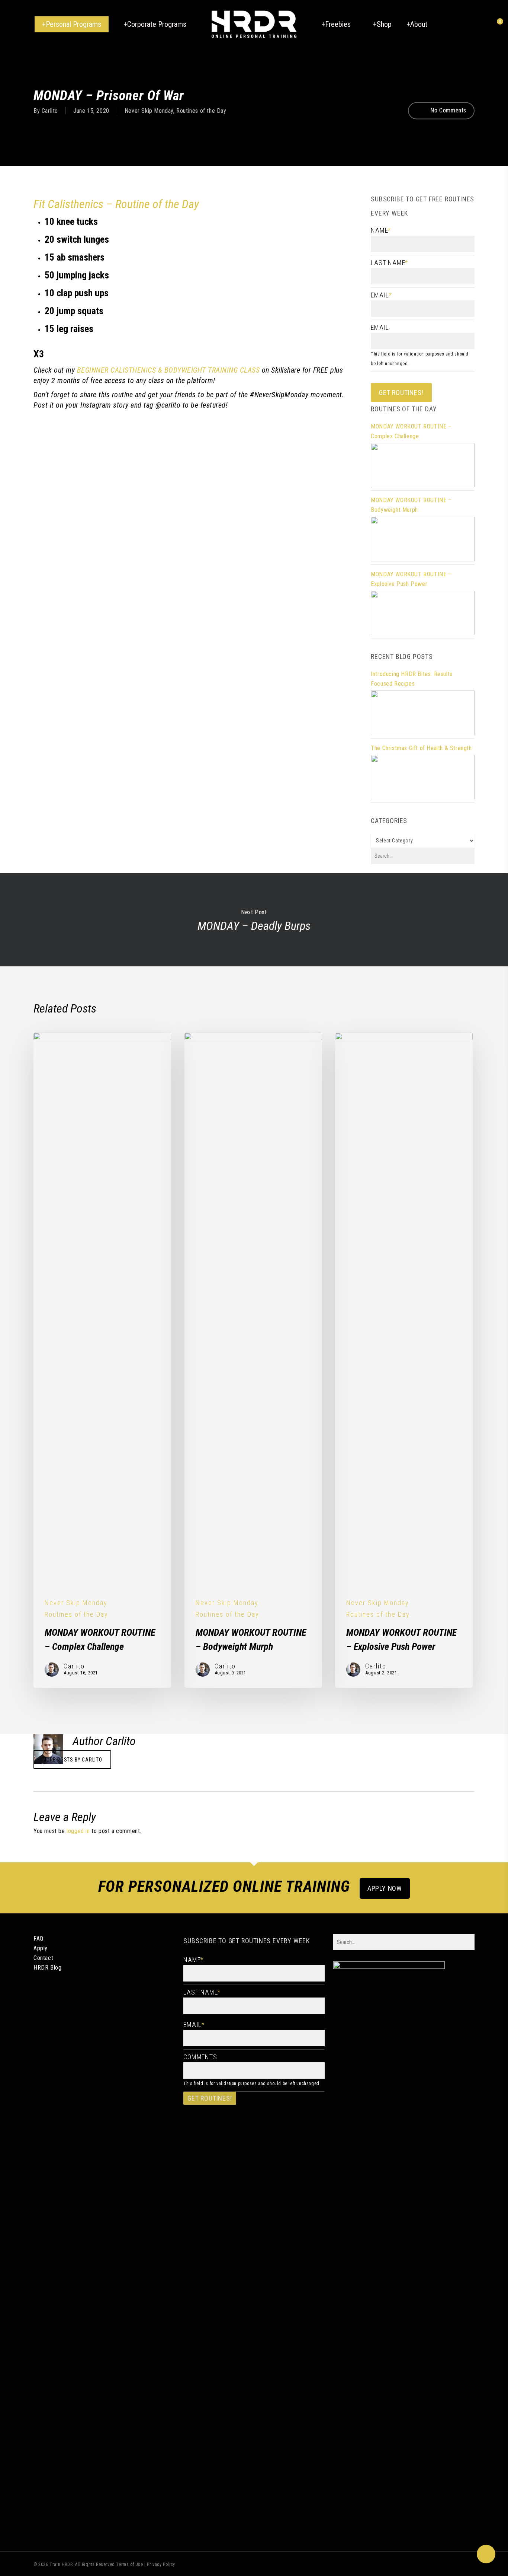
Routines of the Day (201, 110)
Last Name (389, 263)
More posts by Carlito (72, 1760)
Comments (200, 2057)
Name (381, 230)
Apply (41, 1948)
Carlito (50, 110)
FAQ (38, 1939)
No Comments (448, 110)
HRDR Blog (47, 1968)
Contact (43, 1958)
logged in (78, 1831)
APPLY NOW (385, 1888)
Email (381, 295)
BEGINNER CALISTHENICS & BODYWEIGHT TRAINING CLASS (168, 370)
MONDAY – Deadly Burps (254, 920)
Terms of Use (129, 2564)
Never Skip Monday (149, 110)
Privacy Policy (161, 2564)
